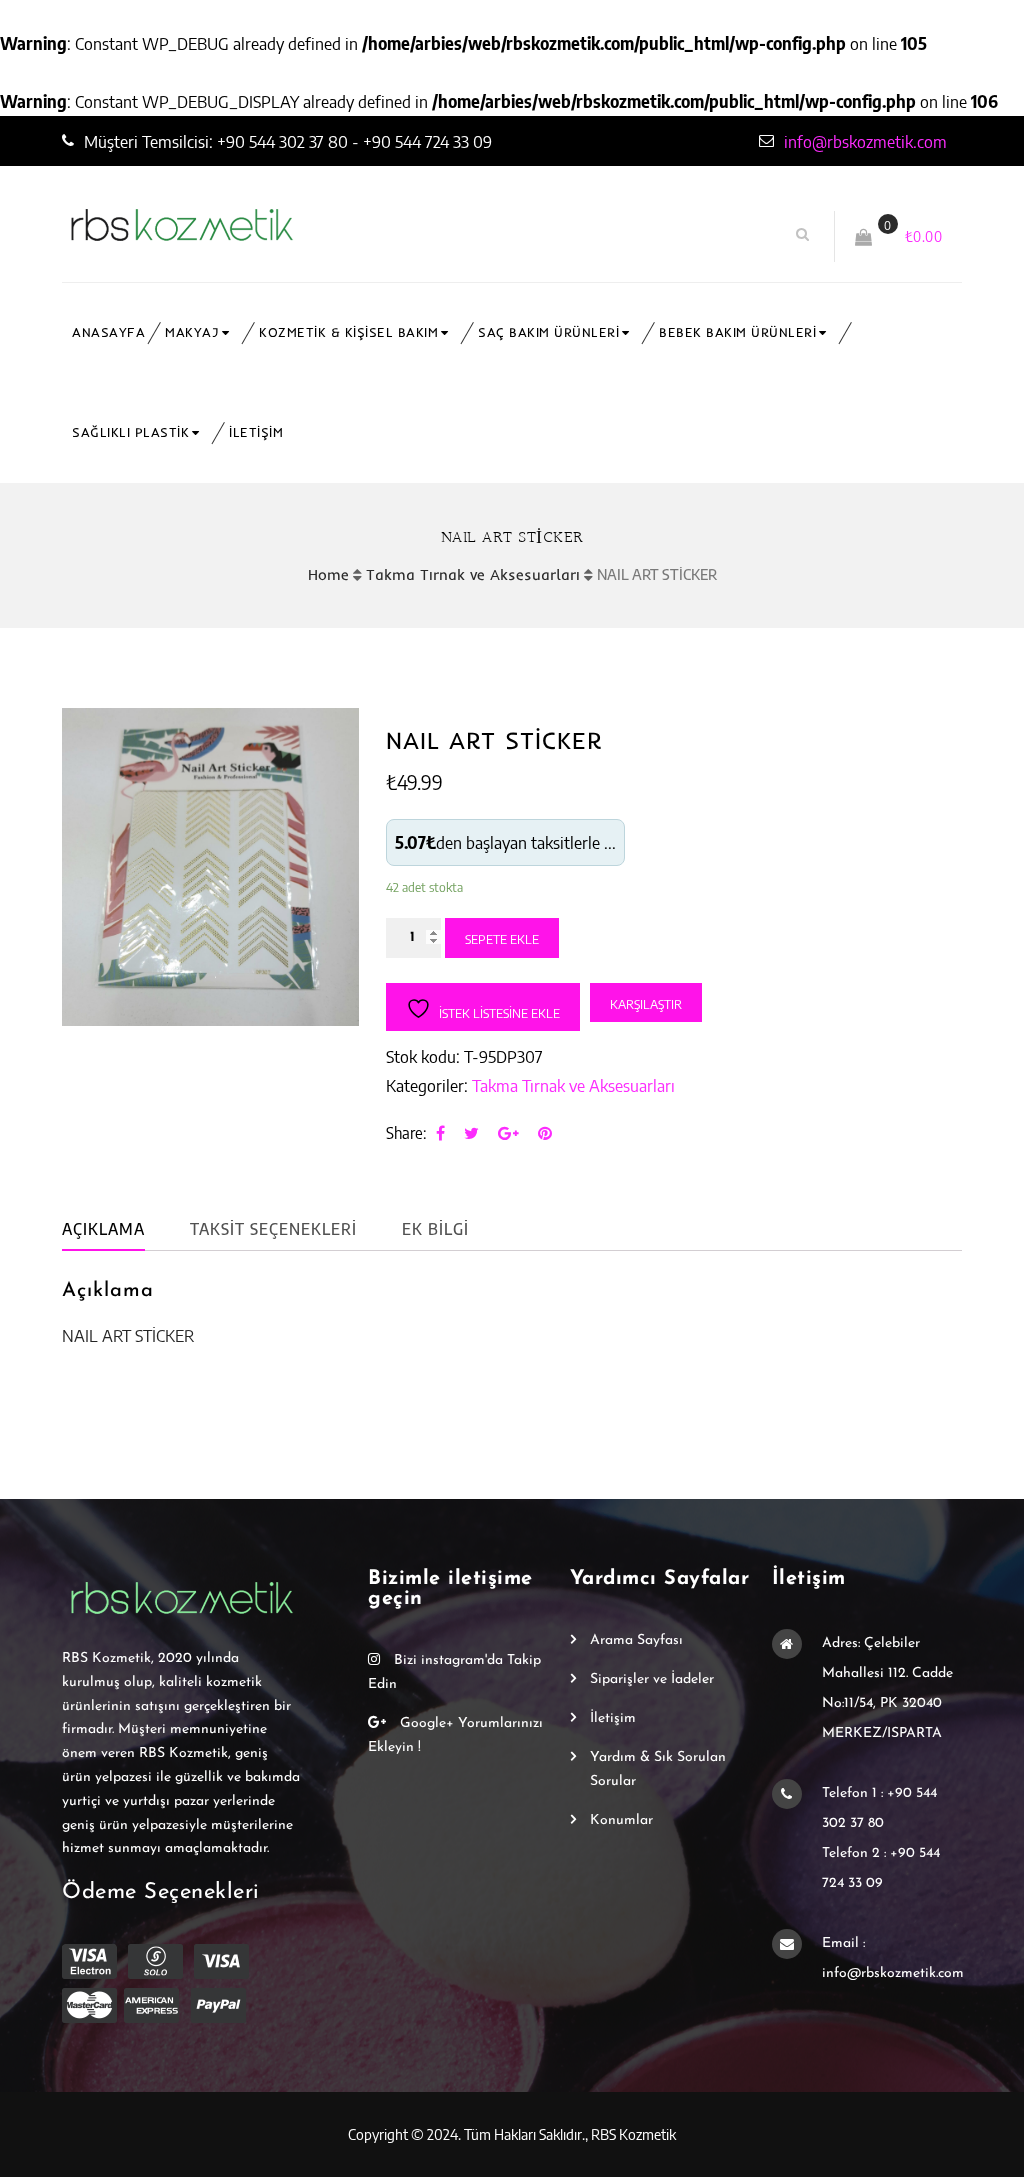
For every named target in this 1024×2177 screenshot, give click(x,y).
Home (328, 574)
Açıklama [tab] (103, 1229)
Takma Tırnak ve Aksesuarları (473, 574)
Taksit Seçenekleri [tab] (273, 1229)
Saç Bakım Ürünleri (548, 332)
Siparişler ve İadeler (652, 1679)
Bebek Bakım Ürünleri (737, 332)
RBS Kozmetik (633, 2134)
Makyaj (192, 332)
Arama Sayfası (636, 1640)
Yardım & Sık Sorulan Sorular (658, 1769)
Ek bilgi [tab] (435, 1229)
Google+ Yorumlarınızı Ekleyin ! (455, 1735)
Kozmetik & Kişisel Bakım (348, 332)
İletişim (256, 432)
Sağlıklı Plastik (130, 432)
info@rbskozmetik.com (865, 141)
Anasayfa (108, 332)
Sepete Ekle (502, 939)
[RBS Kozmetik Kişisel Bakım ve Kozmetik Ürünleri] (299, 225)
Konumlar (621, 1820)
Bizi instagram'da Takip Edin (454, 1672)
